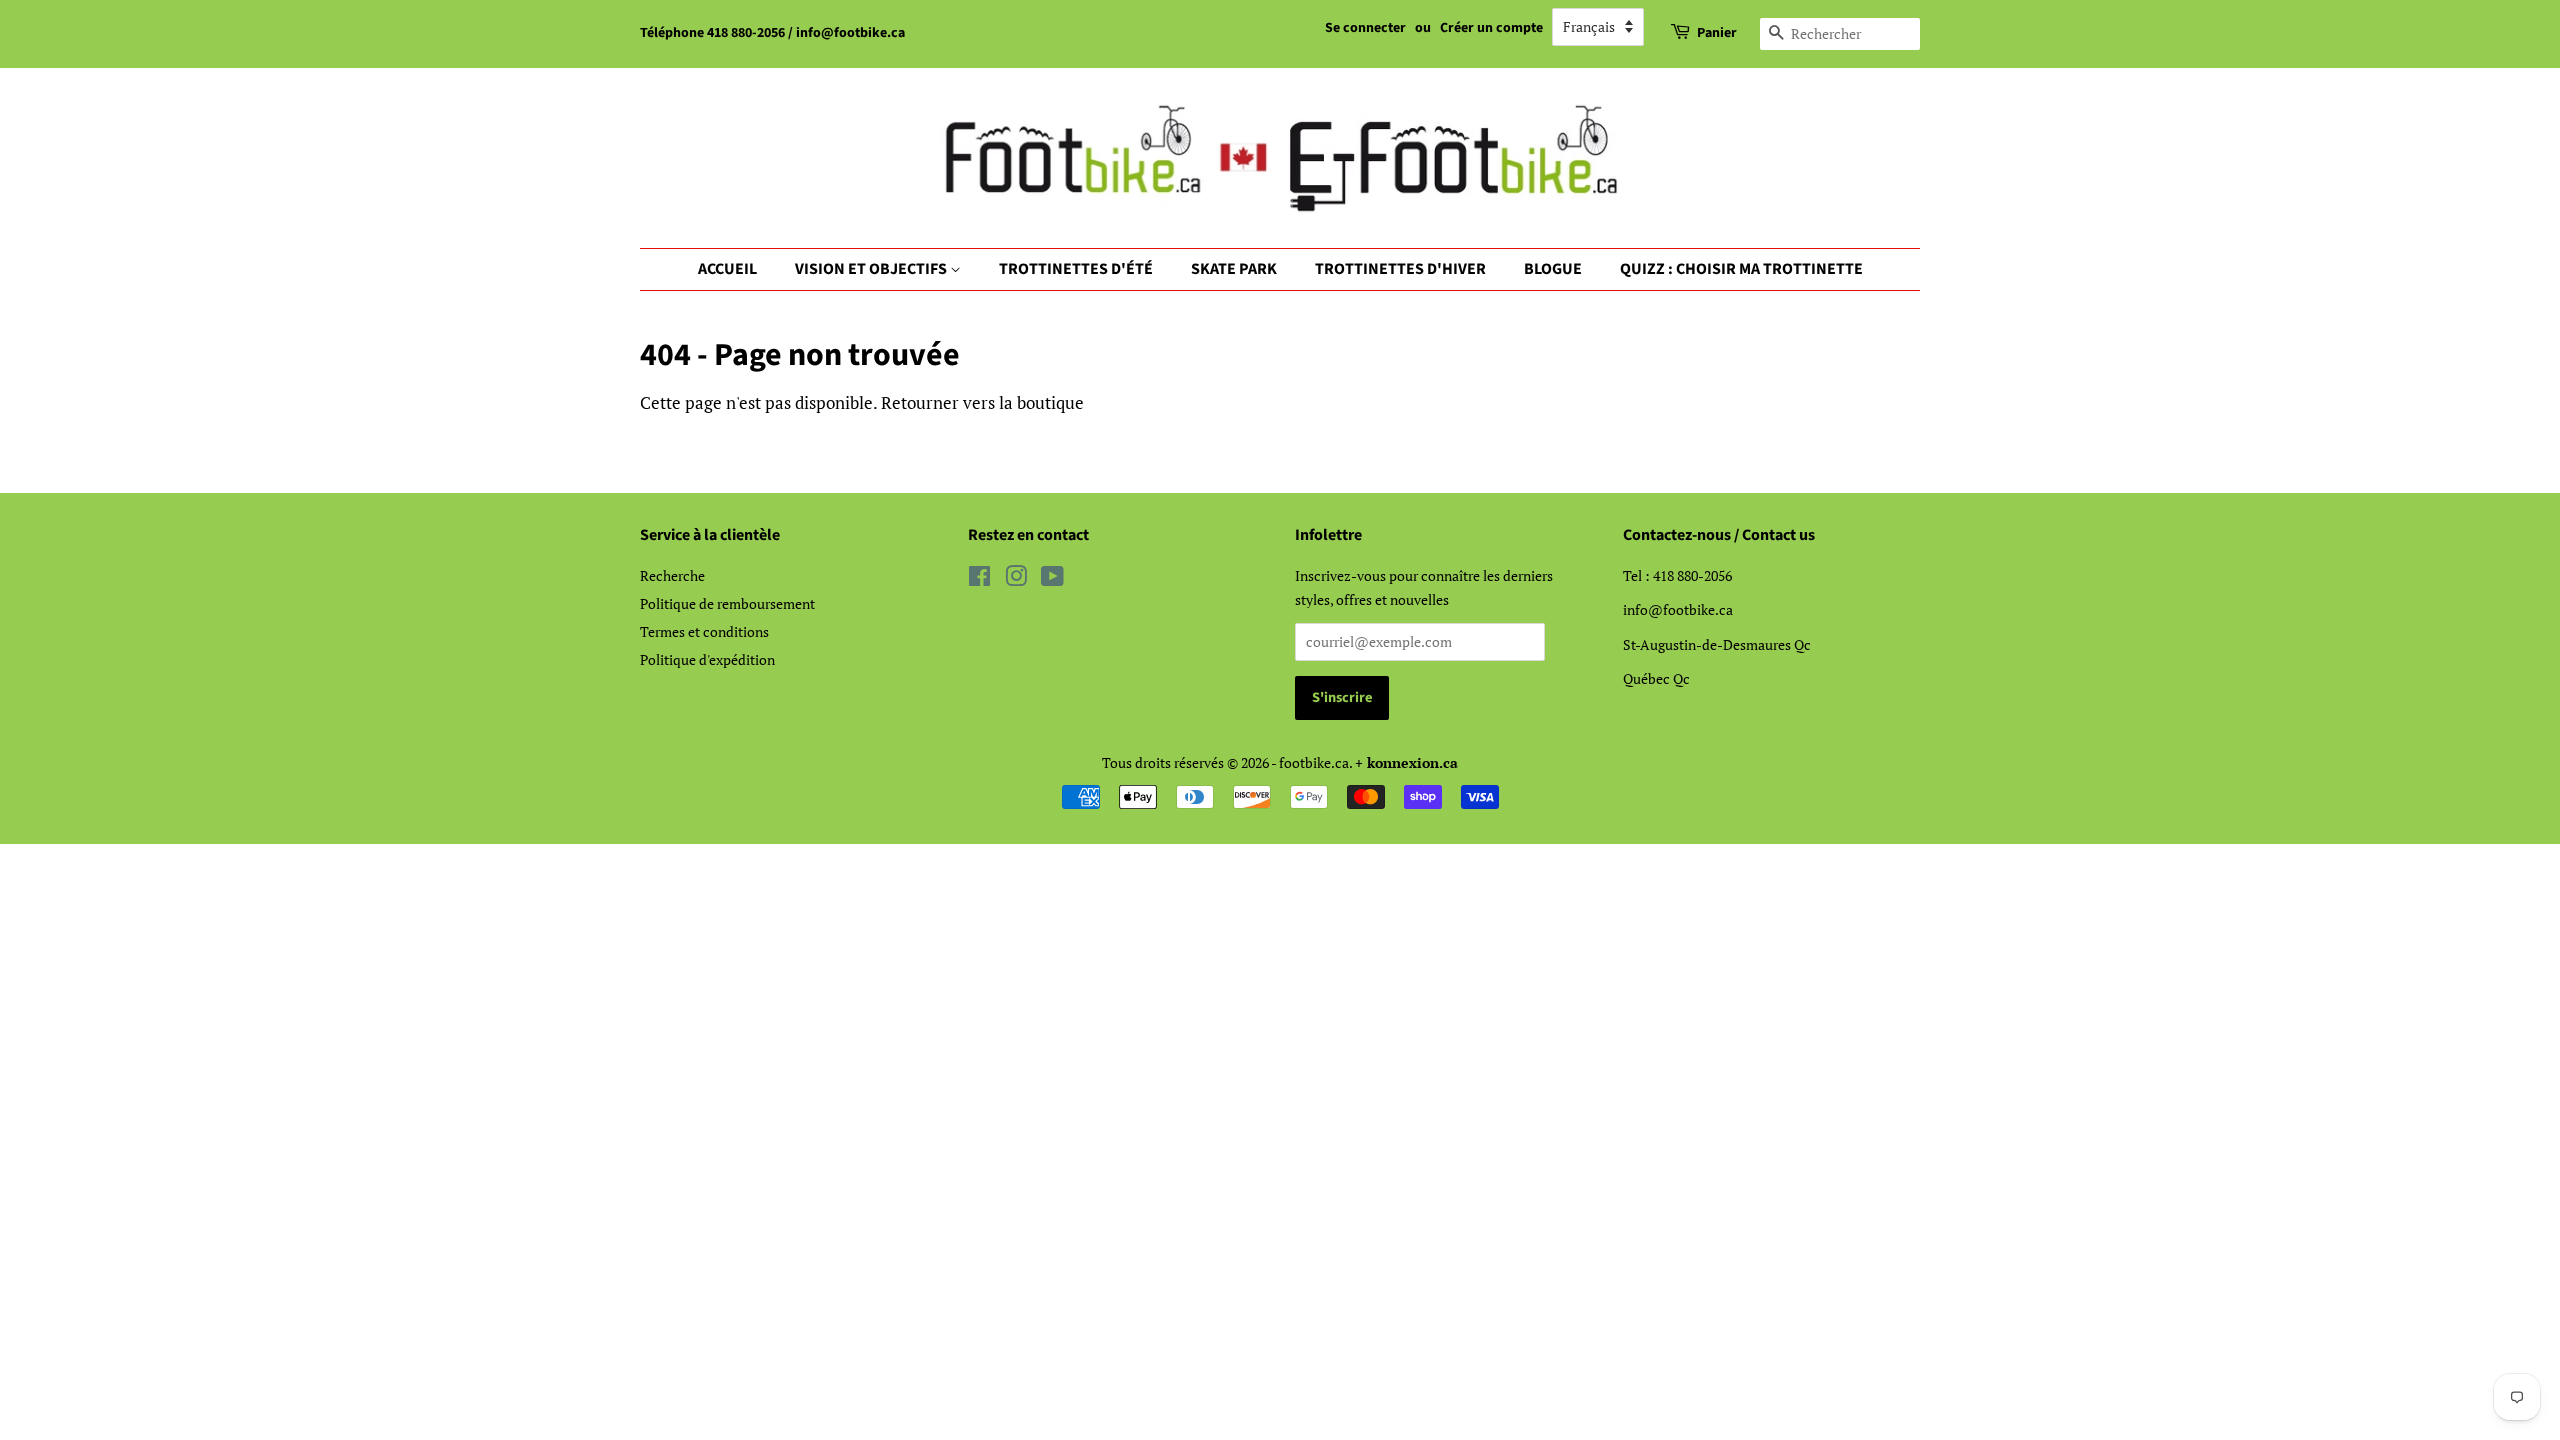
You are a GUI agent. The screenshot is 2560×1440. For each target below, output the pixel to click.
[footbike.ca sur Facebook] (979, 579)
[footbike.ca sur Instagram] (1016, 579)
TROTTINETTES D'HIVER (1400, 269)
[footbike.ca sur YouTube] (1052, 579)
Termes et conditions (704, 631)
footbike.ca (1314, 762)
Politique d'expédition (707, 659)
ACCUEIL (727, 269)
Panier (1717, 33)
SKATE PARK (1234, 269)
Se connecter (1365, 28)
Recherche (672, 575)
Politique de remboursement (727, 603)
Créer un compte (1491, 28)
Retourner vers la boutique (982, 402)
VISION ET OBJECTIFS (872, 269)
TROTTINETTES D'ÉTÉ (1076, 269)
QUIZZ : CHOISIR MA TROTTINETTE (1741, 269)
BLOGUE (1553, 269)
